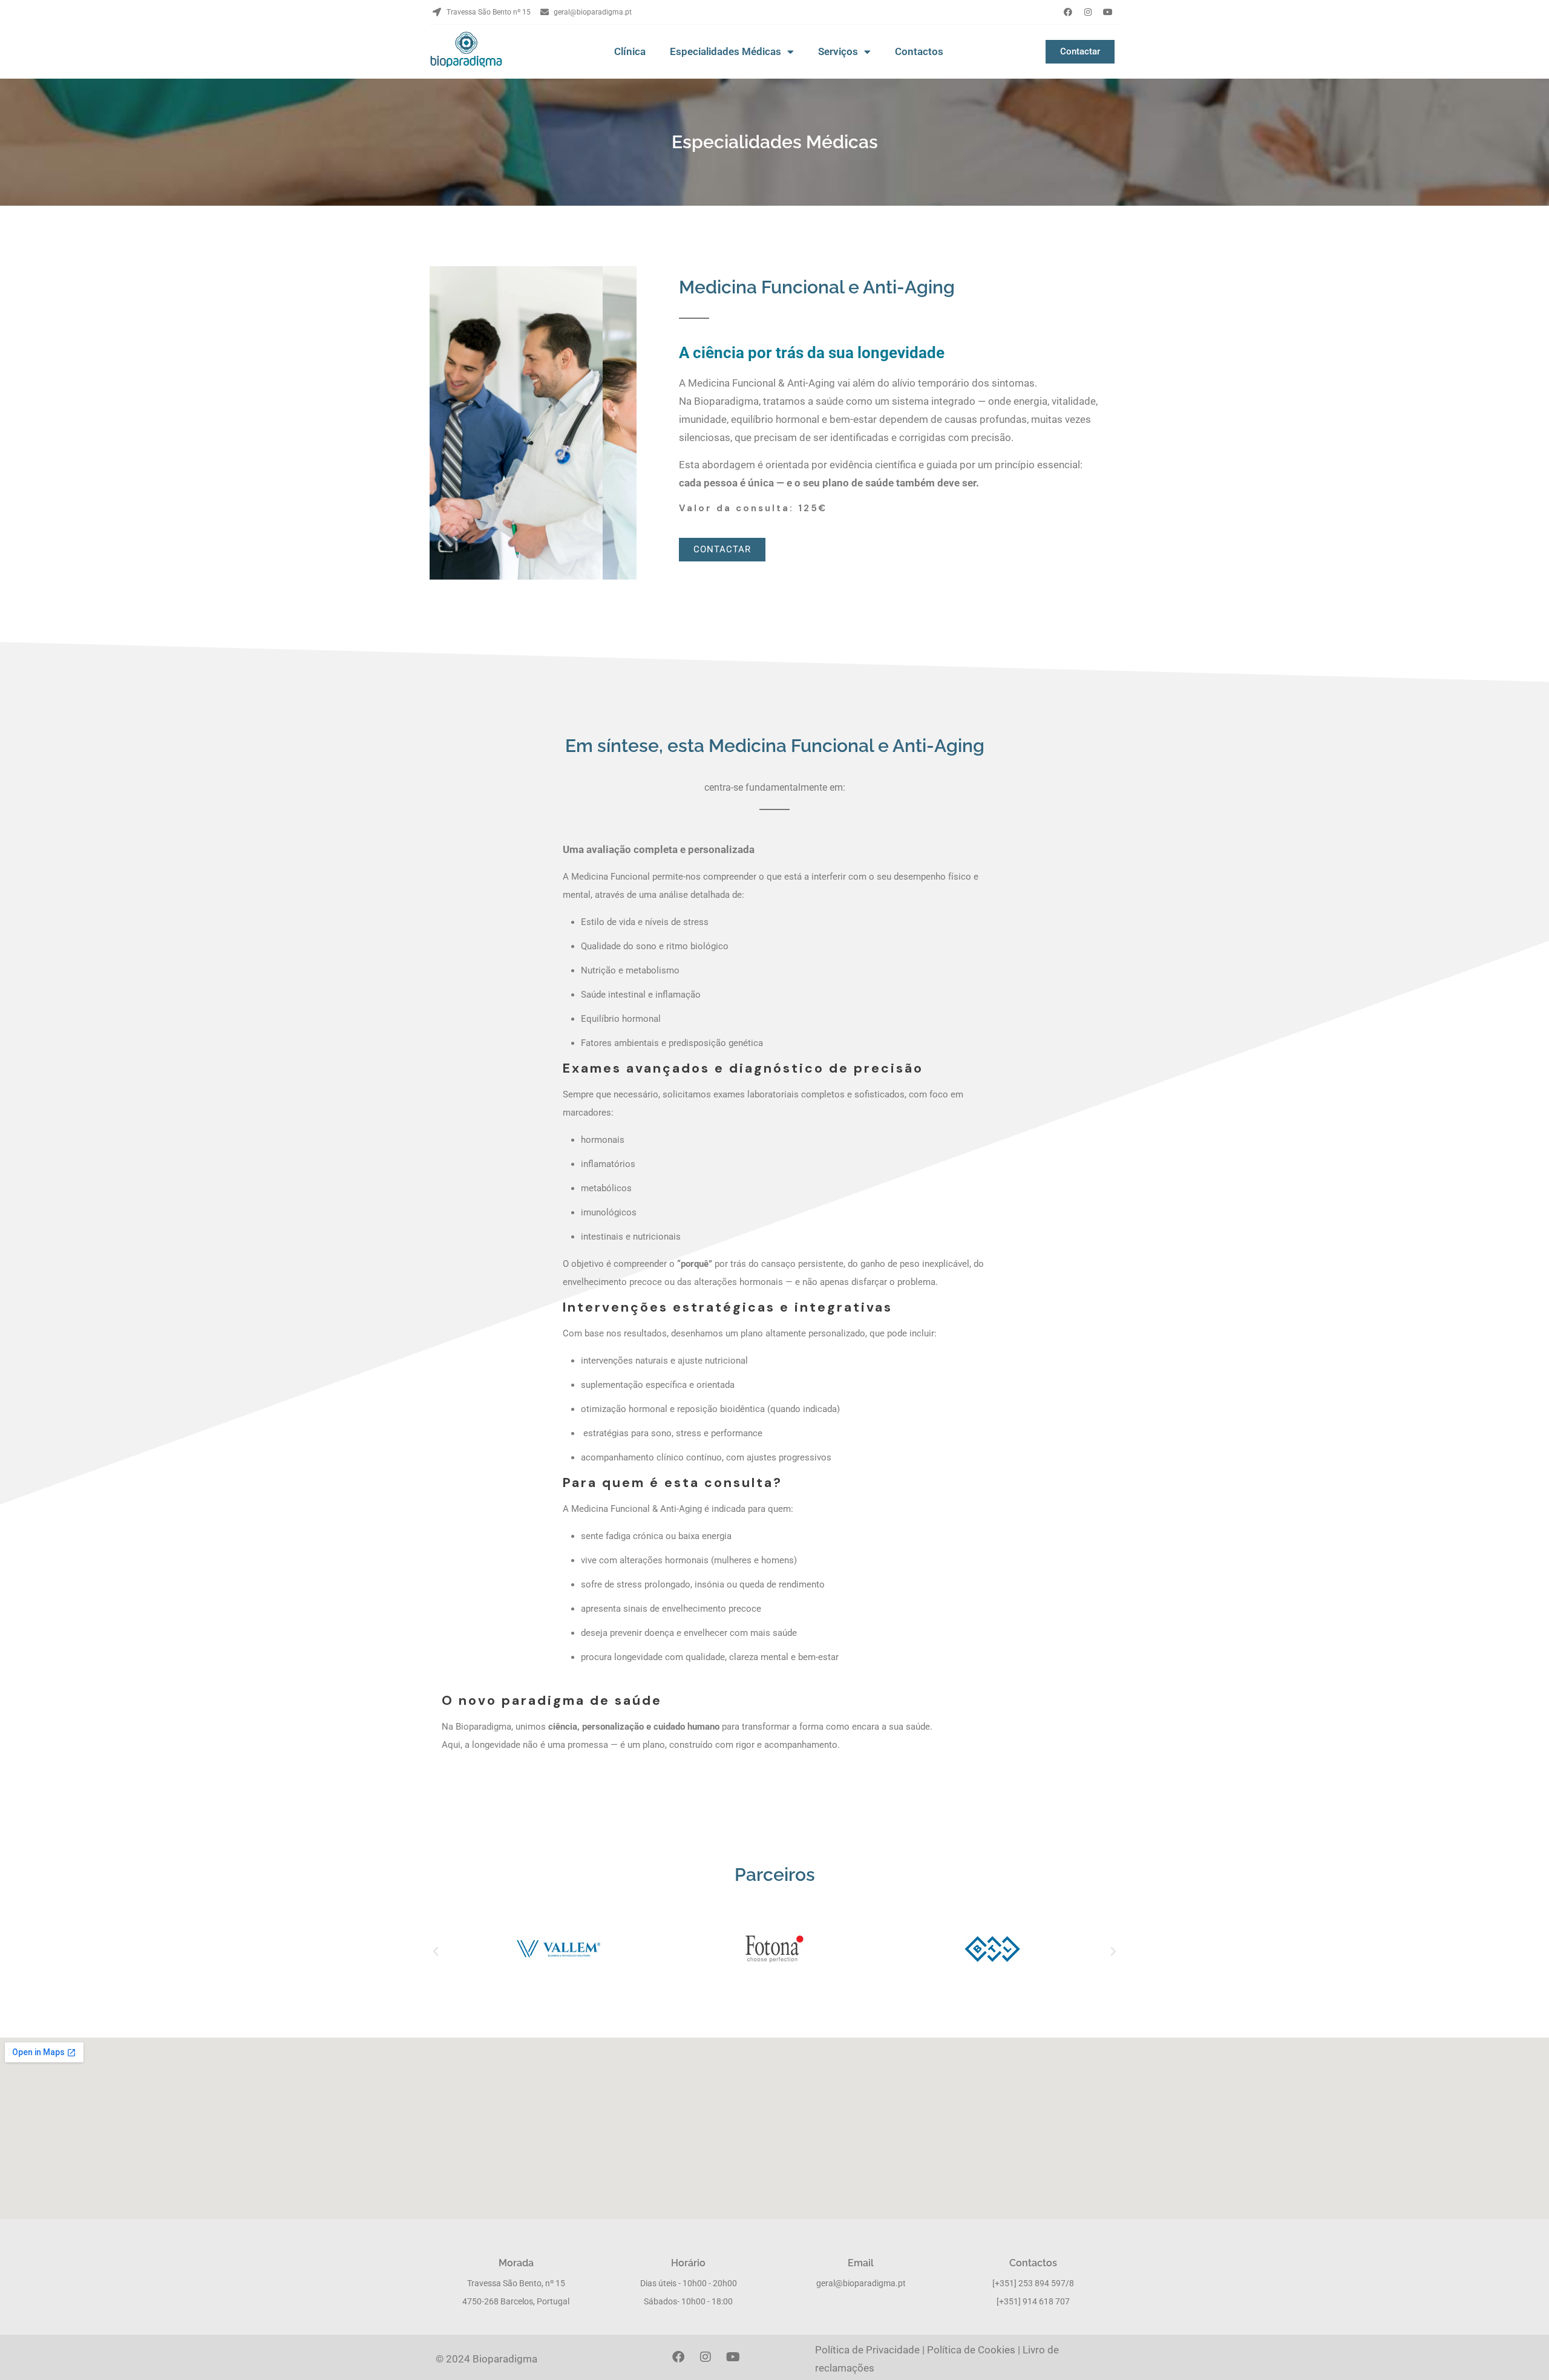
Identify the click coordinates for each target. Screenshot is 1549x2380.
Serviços (838, 51)
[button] (436, 1952)
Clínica (630, 51)
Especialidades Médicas (725, 51)
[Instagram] (1088, 12)
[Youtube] (1108, 12)
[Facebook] (1068, 12)
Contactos (919, 51)
